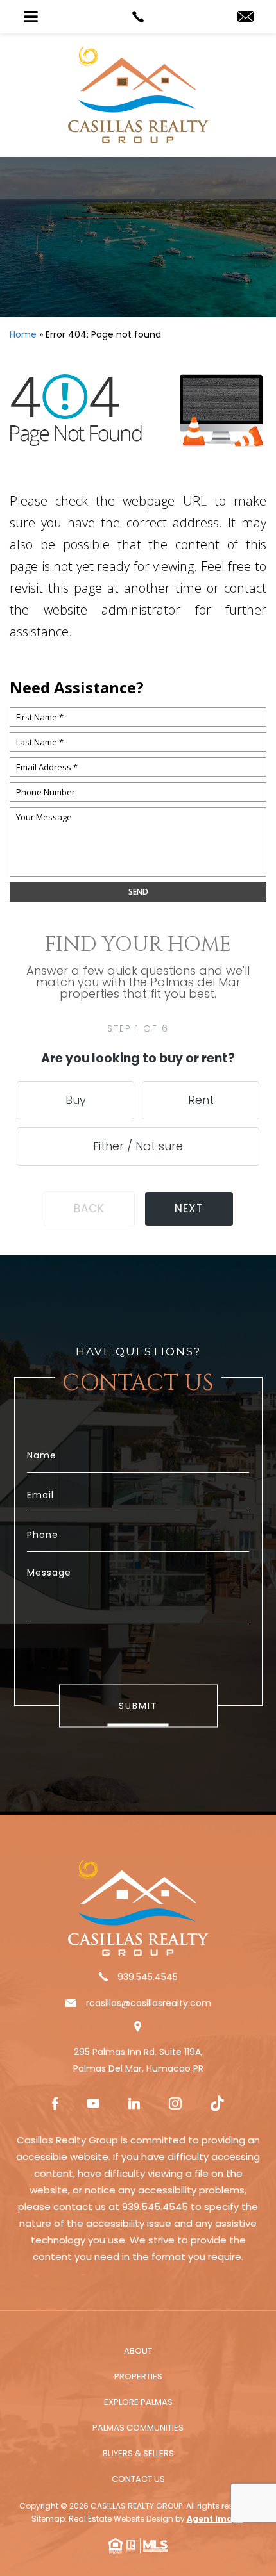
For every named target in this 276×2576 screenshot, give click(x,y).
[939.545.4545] (138, 17)
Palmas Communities (138, 2428)
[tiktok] (217, 2105)
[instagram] (175, 2105)
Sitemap (48, 2519)
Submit (138, 1706)
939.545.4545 (148, 1977)
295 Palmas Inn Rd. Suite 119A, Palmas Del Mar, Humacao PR (138, 2060)
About (138, 2351)
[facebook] (55, 2105)
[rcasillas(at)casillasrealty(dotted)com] (246, 18)
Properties (138, 2376)
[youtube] (93, 2105)
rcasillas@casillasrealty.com (149, 2003)
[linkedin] (134, 2105)
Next (189, 1209)
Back (89, 1209)
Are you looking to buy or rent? (138, 1058)
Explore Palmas (138, 2402)
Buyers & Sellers (138, 2453)
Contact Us (138, 2479)
